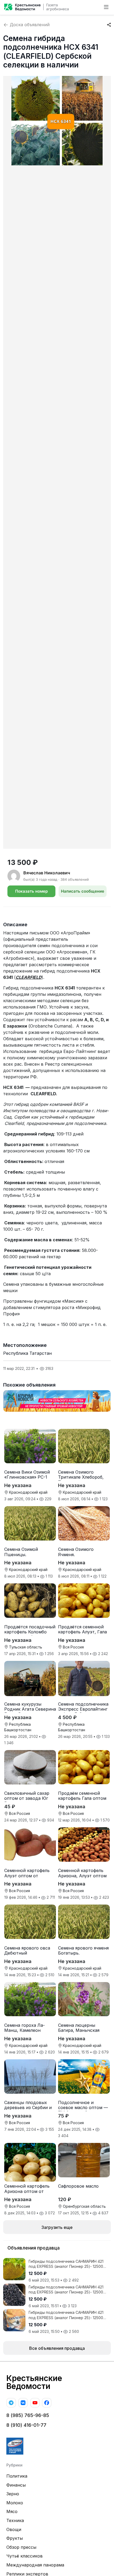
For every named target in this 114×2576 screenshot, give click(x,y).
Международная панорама (35, 2565)
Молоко (15, 2503)
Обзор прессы (21, 2547)
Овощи (14, 2529)
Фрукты (15, 2538)
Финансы (16, 2485)
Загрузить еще (57, 2227)
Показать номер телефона (31, 893)
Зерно (13, 2494)
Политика (17, 2476)
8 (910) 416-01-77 (26, 2425)
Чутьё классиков (25, 2556)
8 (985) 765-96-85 (28, 2415)
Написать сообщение (83, 891)
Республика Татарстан (27, 1353)
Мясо (12, 2511)
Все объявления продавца (57, 2348)
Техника (15, 2520)
